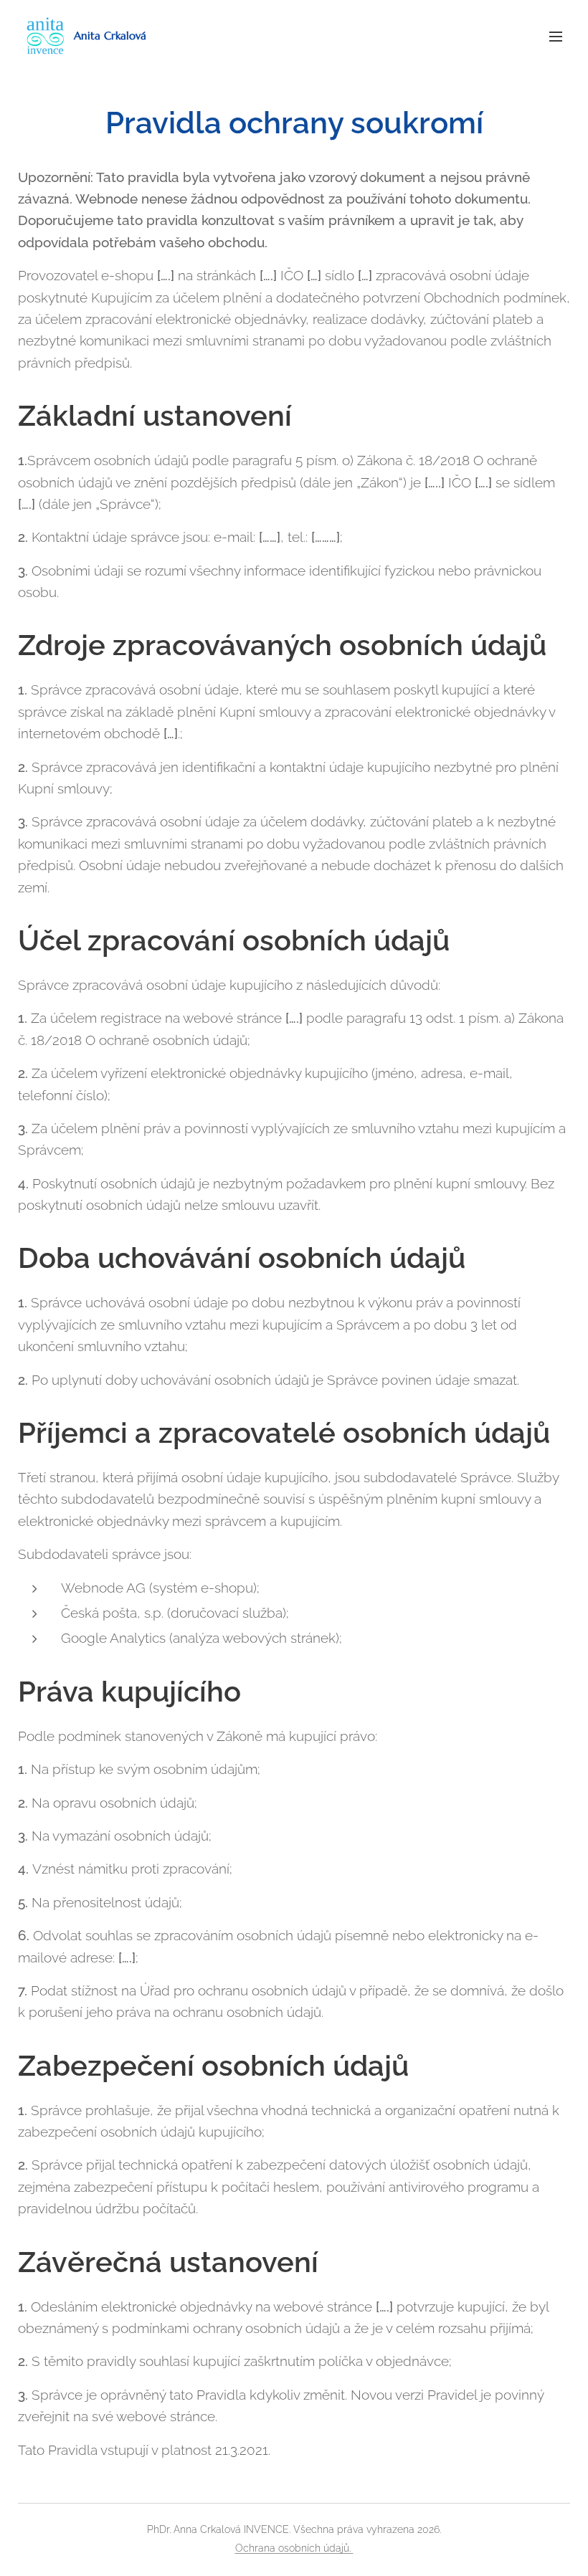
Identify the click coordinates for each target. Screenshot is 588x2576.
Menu (556, 36)
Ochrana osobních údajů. (294, 2548)
